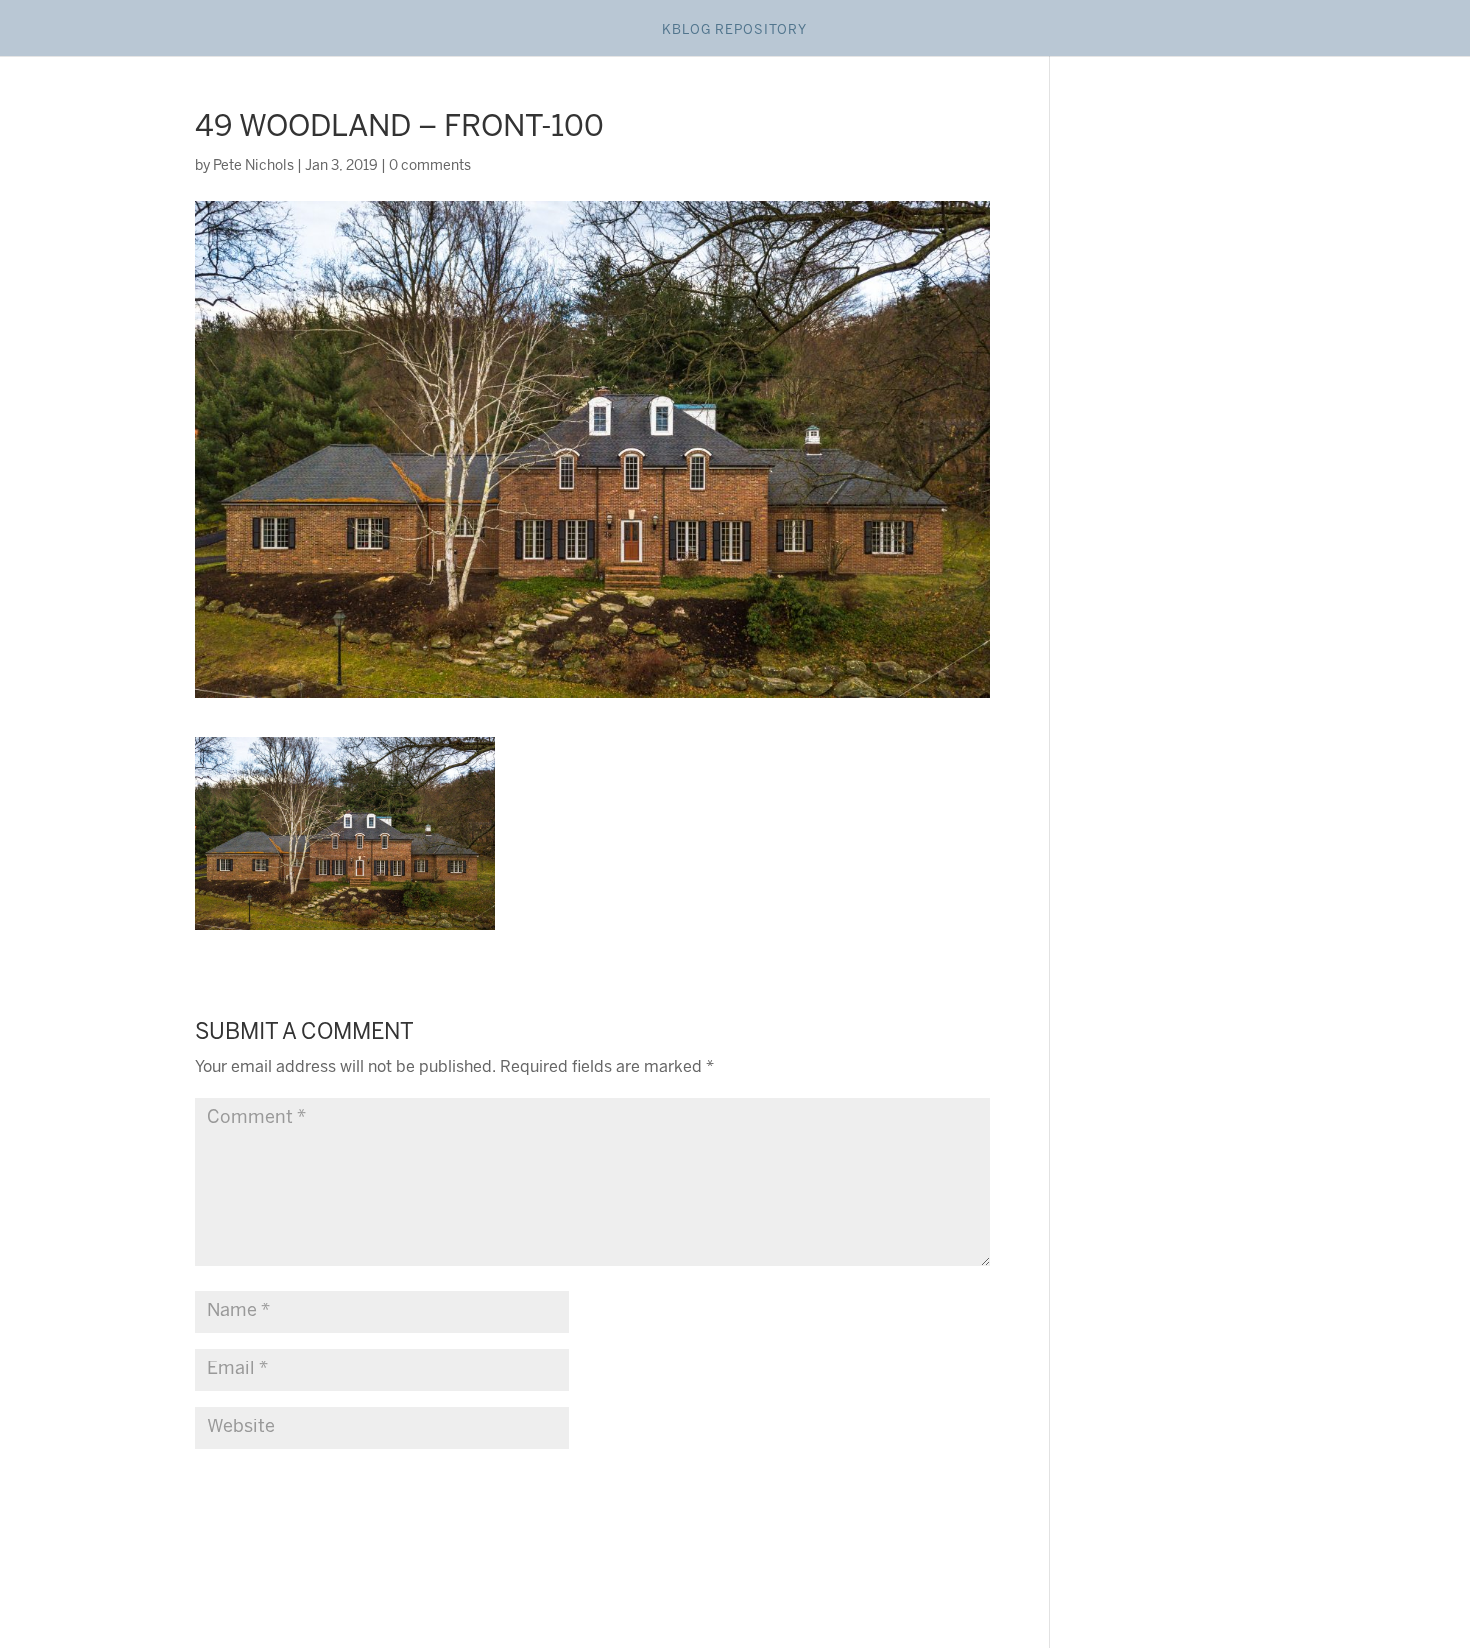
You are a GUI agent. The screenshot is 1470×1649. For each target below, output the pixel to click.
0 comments (430, 166)
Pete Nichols (253, 166)
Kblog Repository (734, 30)
